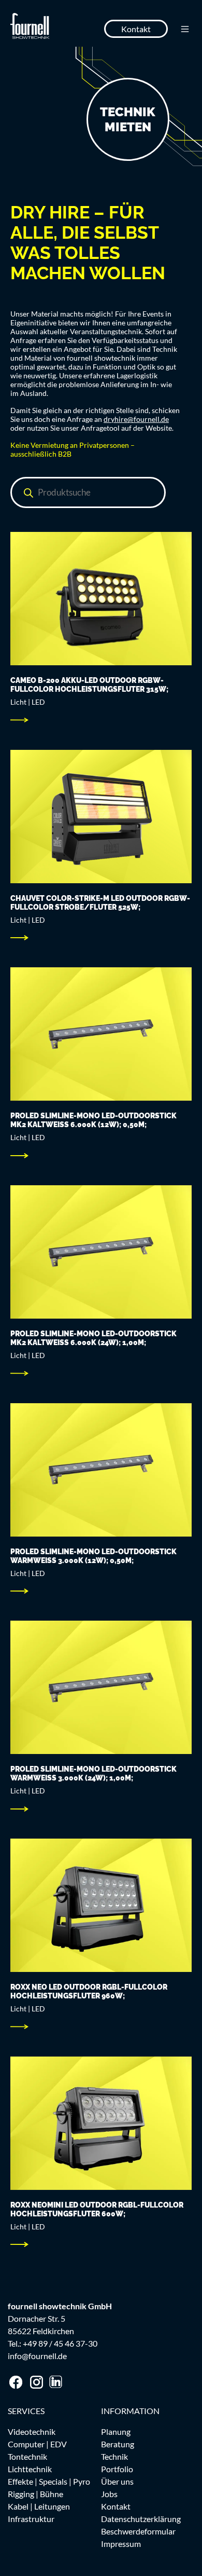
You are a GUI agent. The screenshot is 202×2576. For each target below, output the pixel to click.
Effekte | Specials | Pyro (49, 2481)
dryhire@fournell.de (136, 419)
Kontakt (136, 29)
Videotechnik (32, 2431)
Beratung (118, 2444)
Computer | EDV (37, 2444)
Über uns (117, 2481)
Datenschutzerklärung (141, 2519)
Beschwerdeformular (138, 2531)
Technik (114, 2456)
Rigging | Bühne (35, 2494)
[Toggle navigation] (185, 29)
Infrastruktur (31, 2519)
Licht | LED (28, 702)
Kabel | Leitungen (39, 2506)
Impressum (121, 2544)
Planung (116, 2431)
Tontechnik (27, 2456)
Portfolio (117, 2469)
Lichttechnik (30, 2469)
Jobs (109, 2494)
